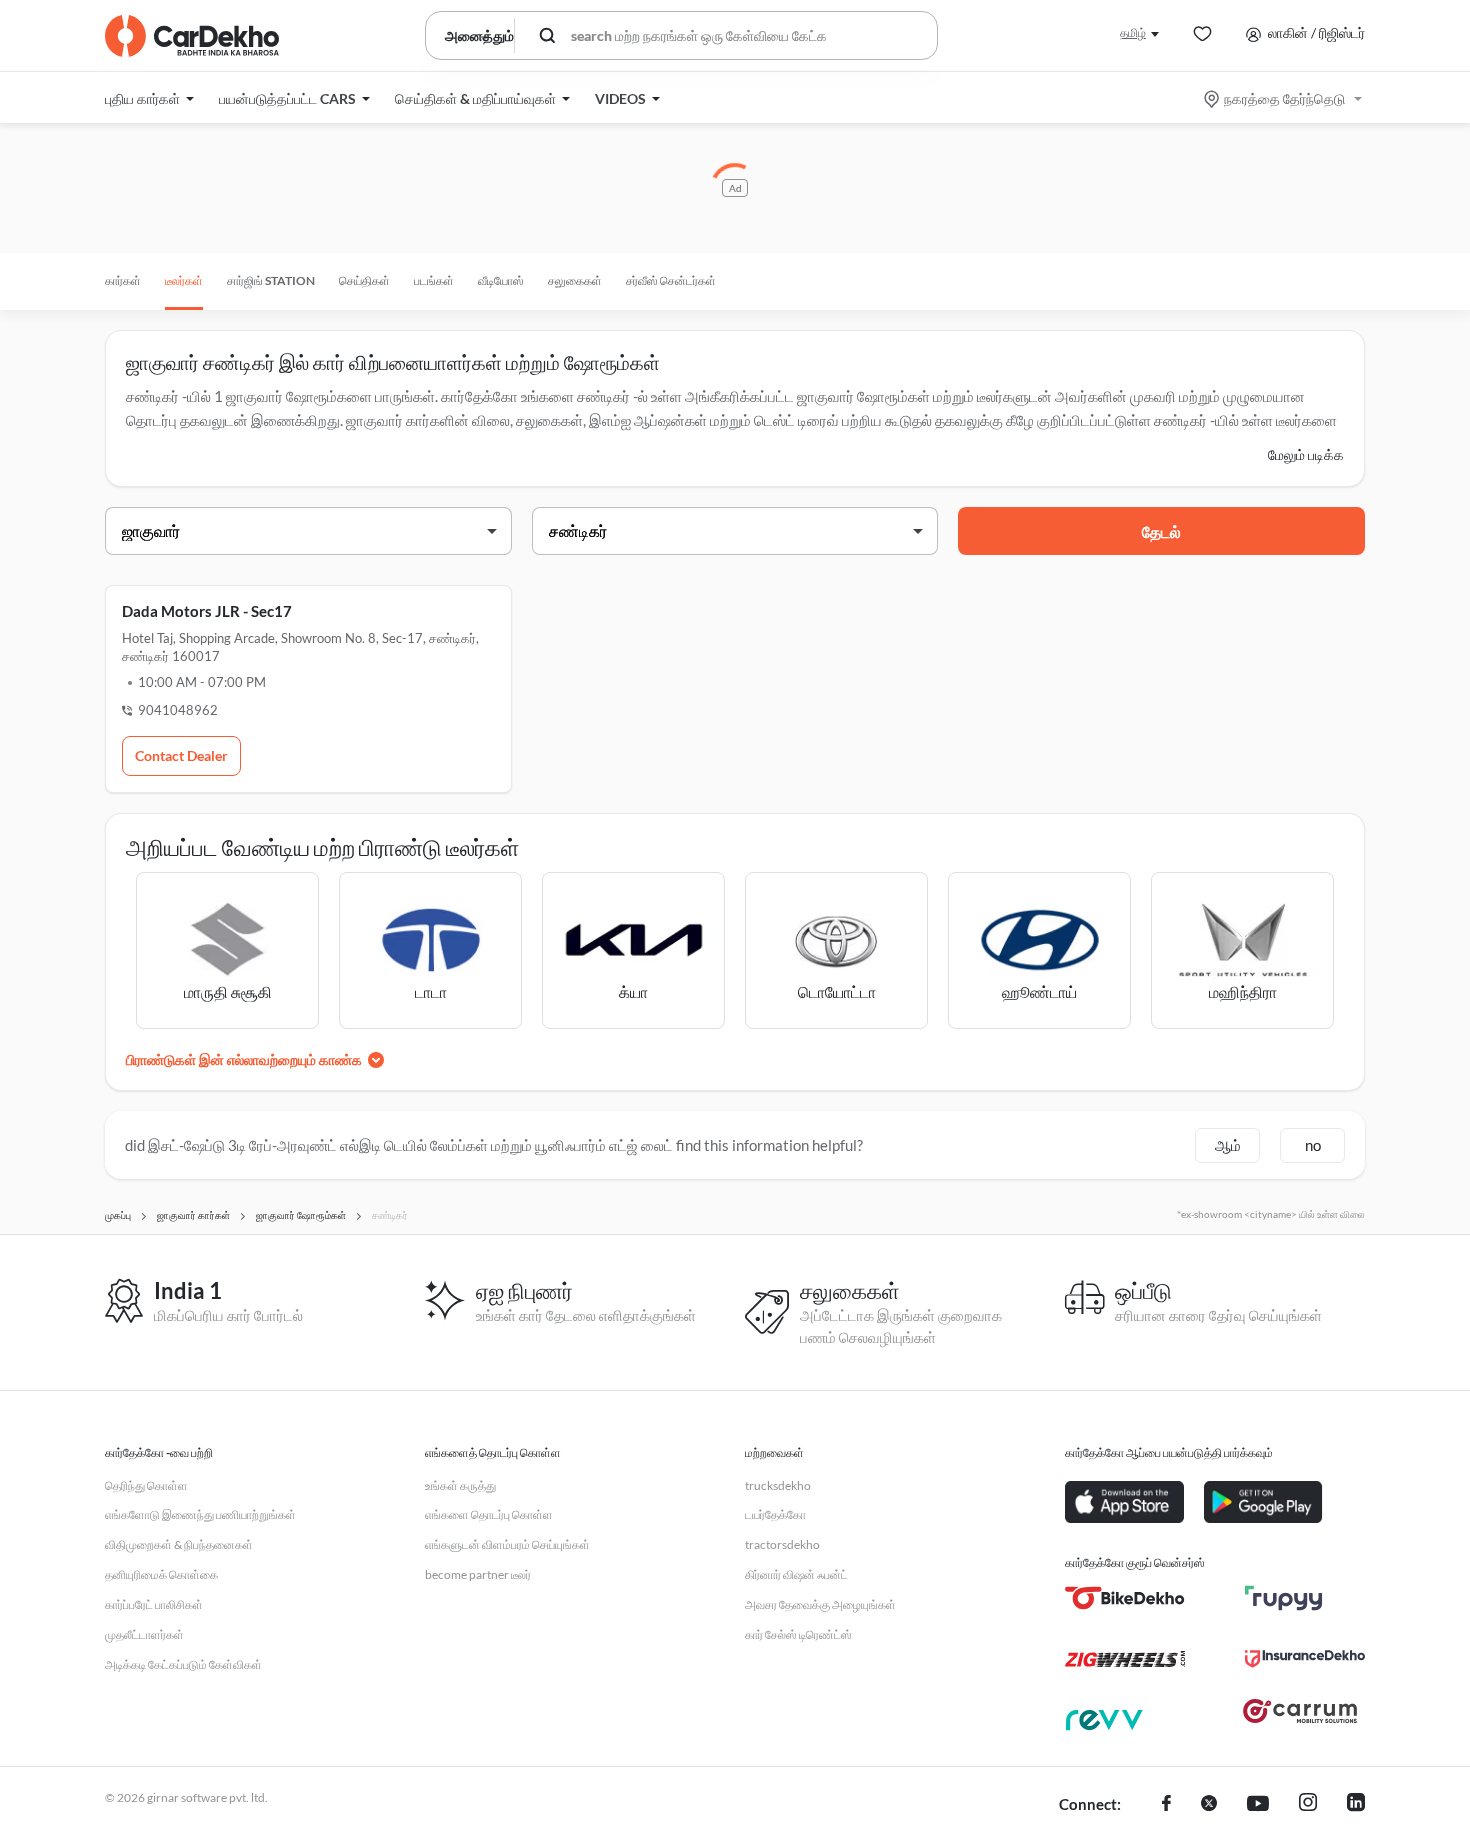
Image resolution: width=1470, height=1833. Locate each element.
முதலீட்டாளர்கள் (144, 1634)
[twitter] (1209, 1805)
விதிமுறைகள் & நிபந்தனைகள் (179, 1544)
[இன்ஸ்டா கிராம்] (1308, 1805)
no (1313, 1145)
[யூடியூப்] (1258, 1805)
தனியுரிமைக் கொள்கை (161, 1574)
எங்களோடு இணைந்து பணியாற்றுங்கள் (200, 1514)
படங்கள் (434, 280)
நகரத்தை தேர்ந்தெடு (1284, 98)
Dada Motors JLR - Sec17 (207, 611)
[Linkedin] (1356, 1805)
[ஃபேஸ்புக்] (1166, 1805)
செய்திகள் (364, 280)
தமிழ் (1133, 32)
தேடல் (1161, 531)
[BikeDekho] (1125, 1598)
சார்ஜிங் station (271, 280)
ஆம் (1228, 1145)
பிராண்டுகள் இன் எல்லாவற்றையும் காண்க (244, 1059)
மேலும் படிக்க (1306, 454)
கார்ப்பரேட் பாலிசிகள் (154, 1604)
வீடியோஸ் (501, 280)
